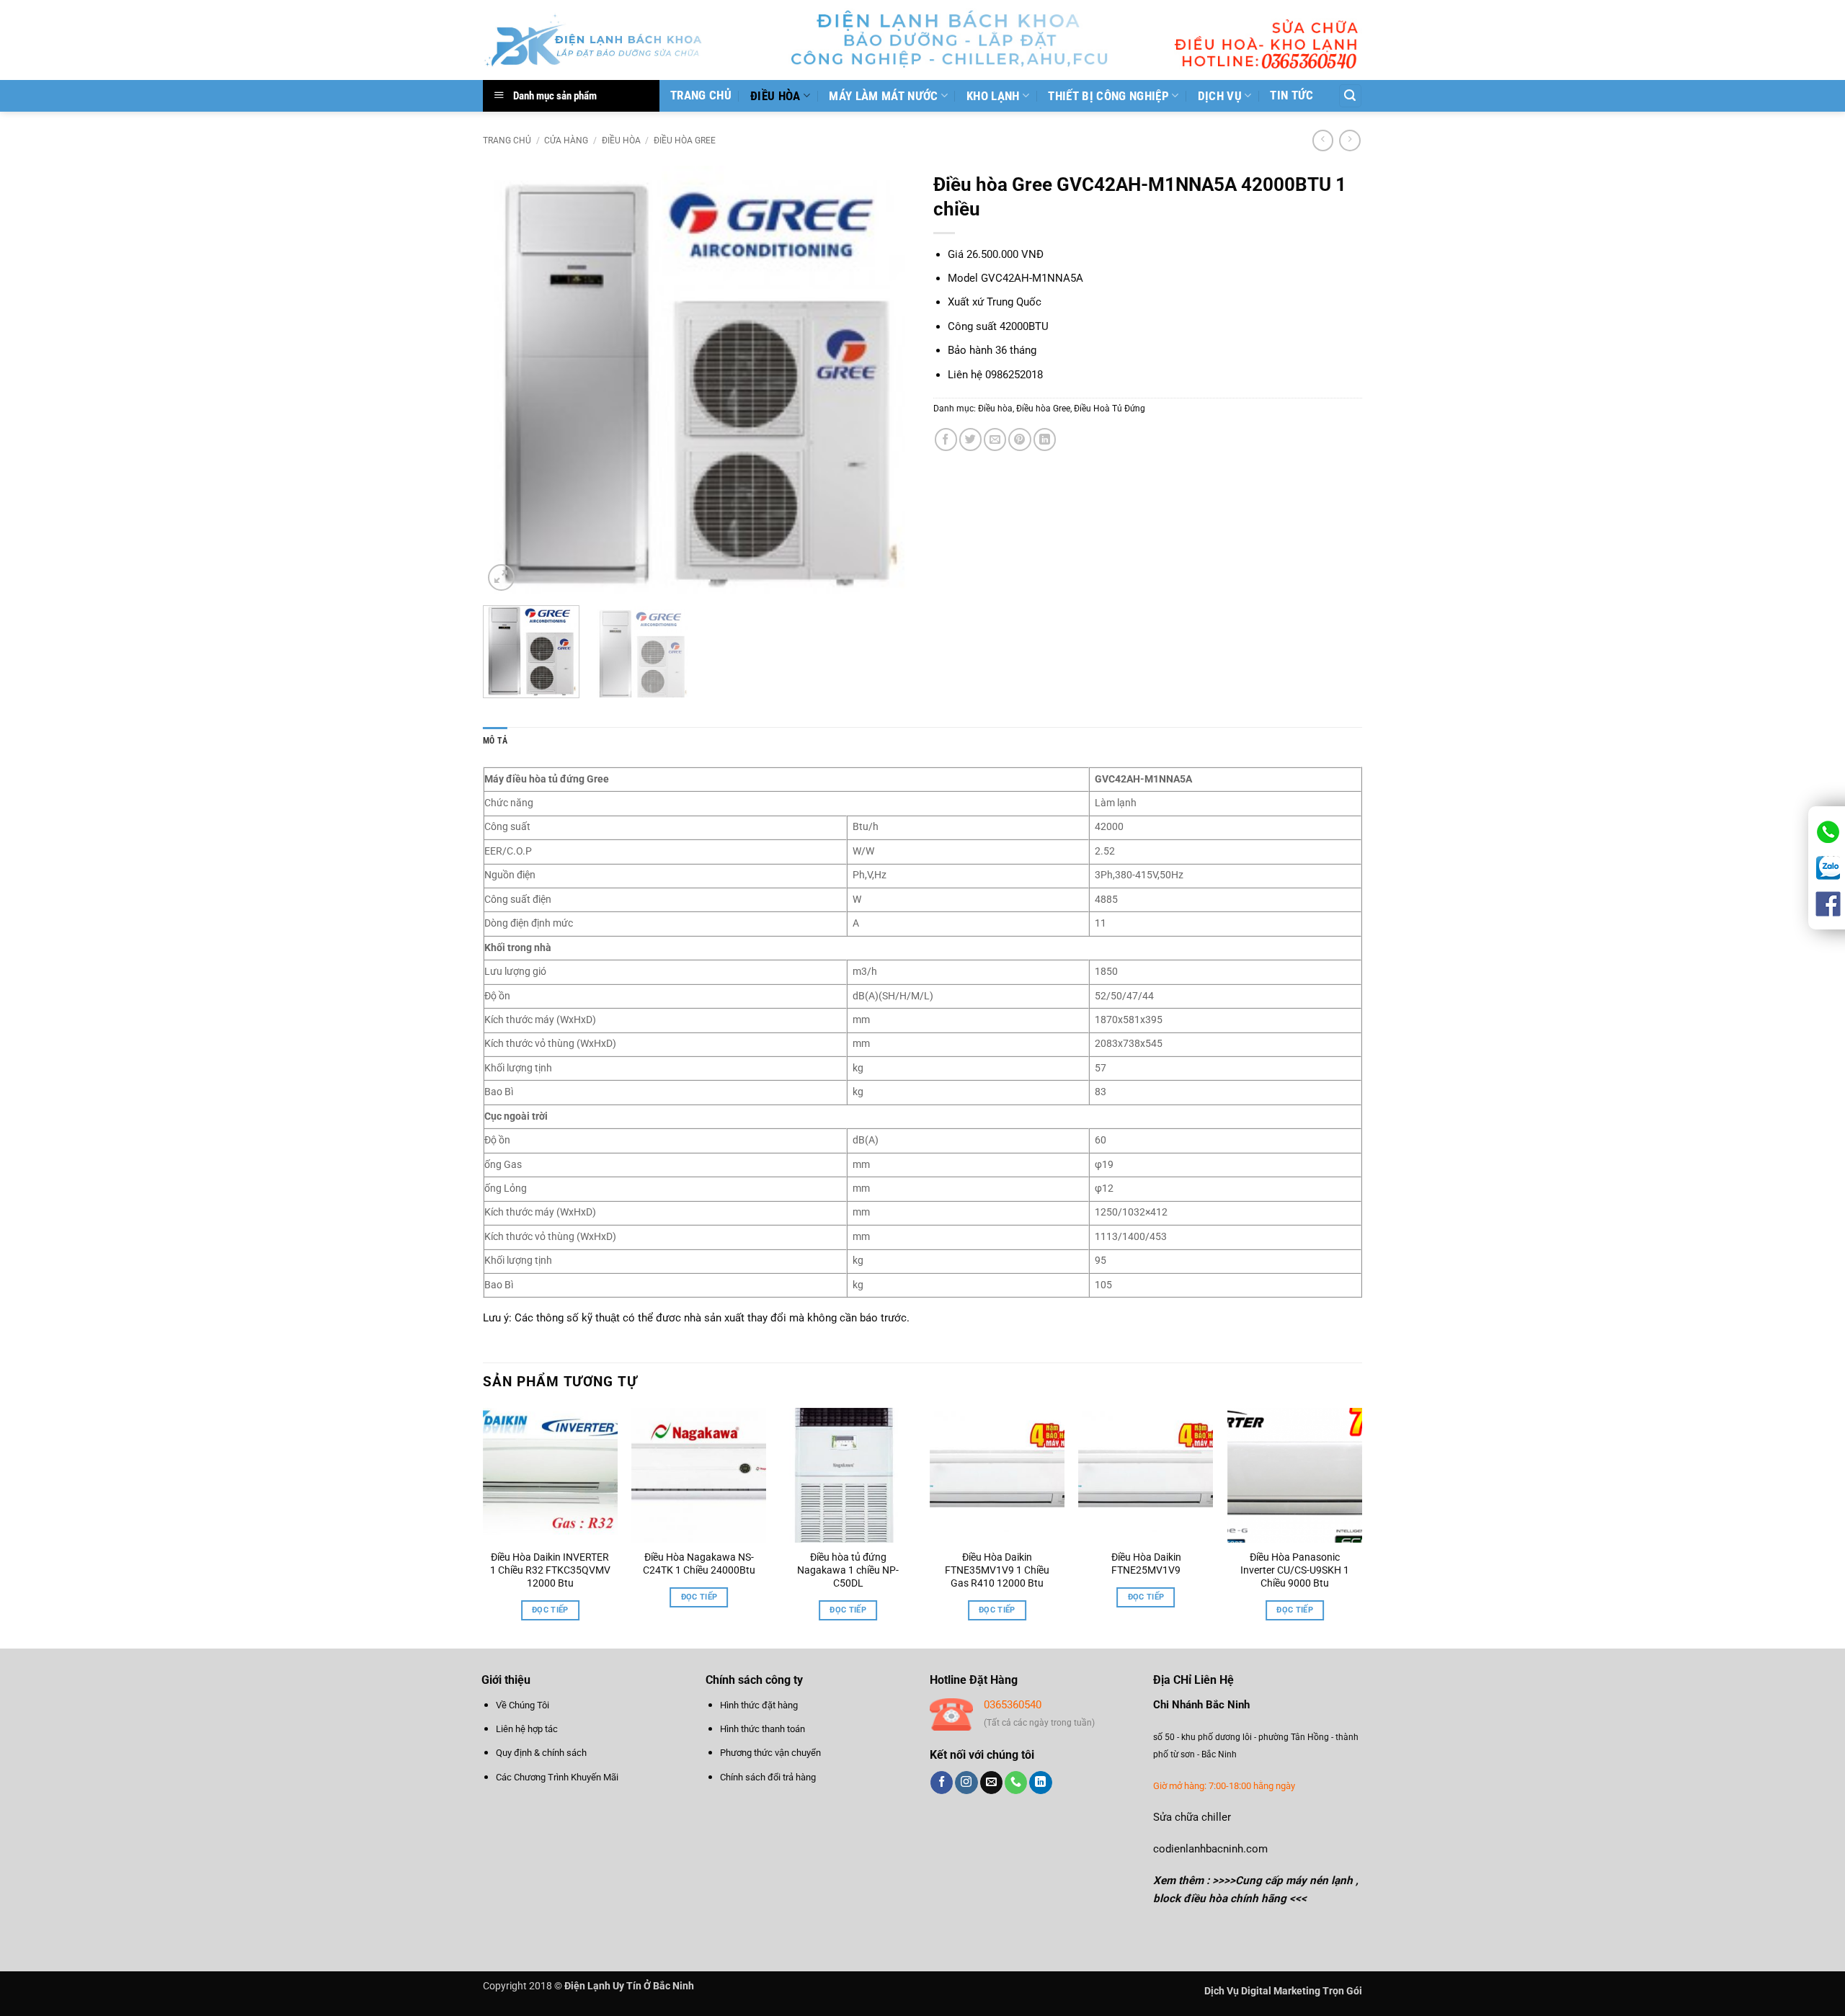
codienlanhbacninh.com (1210, 1849)
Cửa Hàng (566, 141)
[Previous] (510, 380)
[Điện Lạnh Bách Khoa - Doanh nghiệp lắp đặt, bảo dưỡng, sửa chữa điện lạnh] (594, 40)
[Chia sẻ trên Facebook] (946, 439)
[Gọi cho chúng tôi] (1016, 1783)
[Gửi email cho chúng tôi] (991, 1783)
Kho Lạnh (993, 96)
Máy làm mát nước (883, 96)
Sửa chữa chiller (1192, 1817)
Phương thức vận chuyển (770, 1753)
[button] (1350, 95)
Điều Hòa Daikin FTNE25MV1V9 (1146, 1564)
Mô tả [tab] (495, 741)
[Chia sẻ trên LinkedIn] (1045, 439)
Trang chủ (701, 95)
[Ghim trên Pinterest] (1019, 439)
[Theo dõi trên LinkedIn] (1040, 1783)
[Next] (885, 380)
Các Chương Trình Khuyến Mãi (557, 1777)
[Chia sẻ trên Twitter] (970, 439)
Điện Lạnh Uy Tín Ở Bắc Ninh (629, 1986)
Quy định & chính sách (541, 1753)
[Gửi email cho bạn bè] (995, 439)
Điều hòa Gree (685, 141)
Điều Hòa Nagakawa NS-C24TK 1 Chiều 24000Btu (699, 1564)
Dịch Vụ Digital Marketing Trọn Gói (1283, 1991)
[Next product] (1323, 141)
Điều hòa (775, 96)
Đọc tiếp (550, 1610)
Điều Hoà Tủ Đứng (1110, 409)
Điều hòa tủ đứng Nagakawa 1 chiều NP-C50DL (848, 1570)
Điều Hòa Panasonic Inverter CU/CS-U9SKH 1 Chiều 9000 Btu (1295, 1570)
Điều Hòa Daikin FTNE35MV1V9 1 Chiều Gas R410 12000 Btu (997, 1570)
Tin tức (1291, 95)
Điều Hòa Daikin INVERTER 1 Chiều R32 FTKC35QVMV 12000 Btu (550, 1570)
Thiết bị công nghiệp (1108, 96)
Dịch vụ (1220, 96)
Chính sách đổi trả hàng (768, 1777)
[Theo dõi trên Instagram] (966, 1783)
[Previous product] (1350, 141)
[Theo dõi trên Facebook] (942, 1783)
